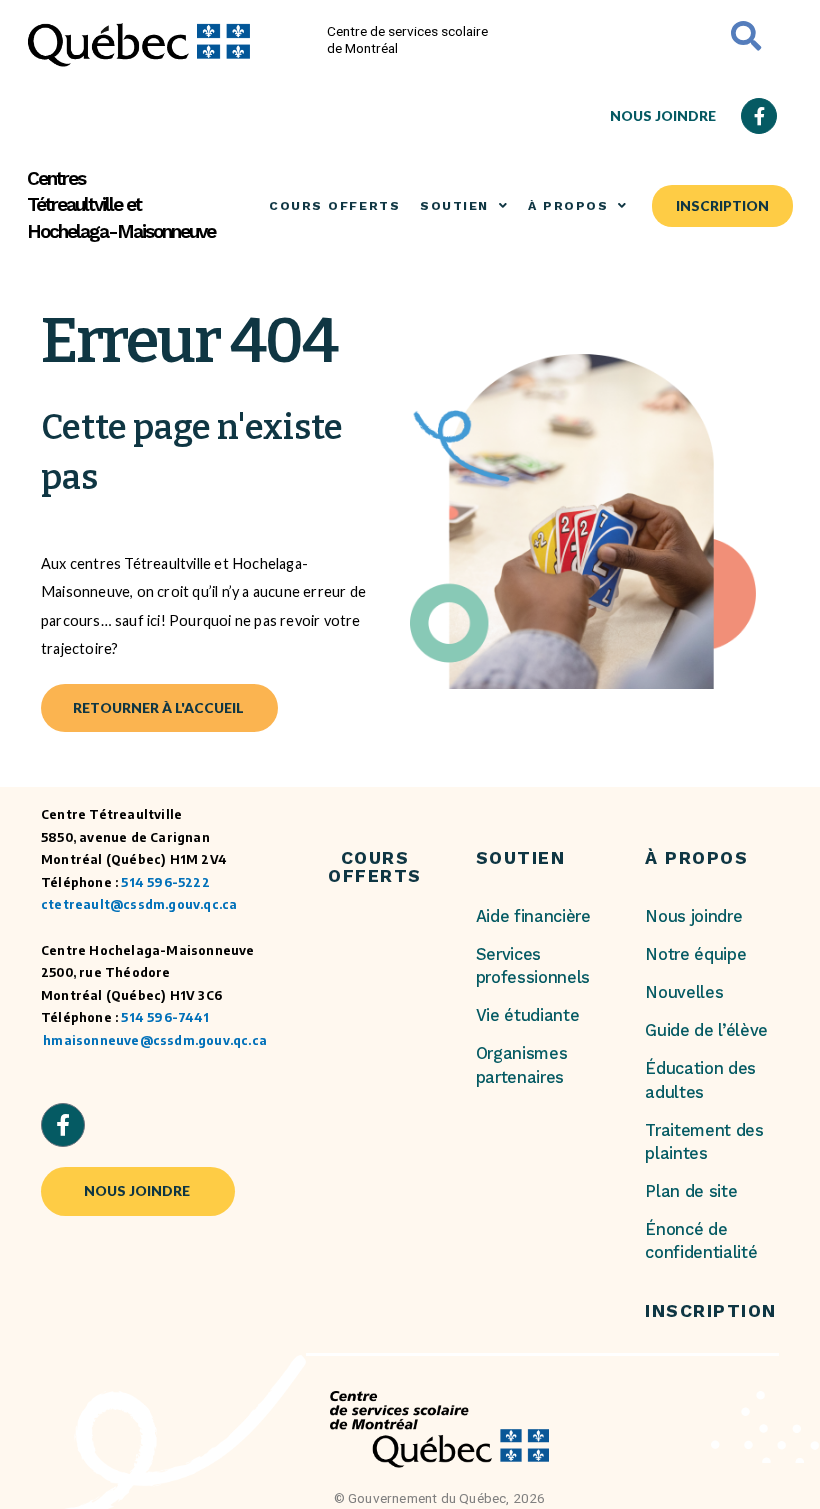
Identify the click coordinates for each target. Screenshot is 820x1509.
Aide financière (533, 916)
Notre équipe (695, 954)
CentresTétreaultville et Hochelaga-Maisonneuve (121, 205)
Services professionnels (533, 966)
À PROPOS (568, 206)
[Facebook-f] (759, 116)
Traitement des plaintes (704, 1142)
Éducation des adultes (700, 1080)
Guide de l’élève (706, 1030)
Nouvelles (684, 992)
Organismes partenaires (522, 1065)
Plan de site (691, 1191)
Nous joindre (693, 916)
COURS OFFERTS (334, 206)
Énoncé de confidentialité (701, 1241)
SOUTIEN (454, 206)
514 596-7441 (164, 1017)
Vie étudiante (528, 1015)
